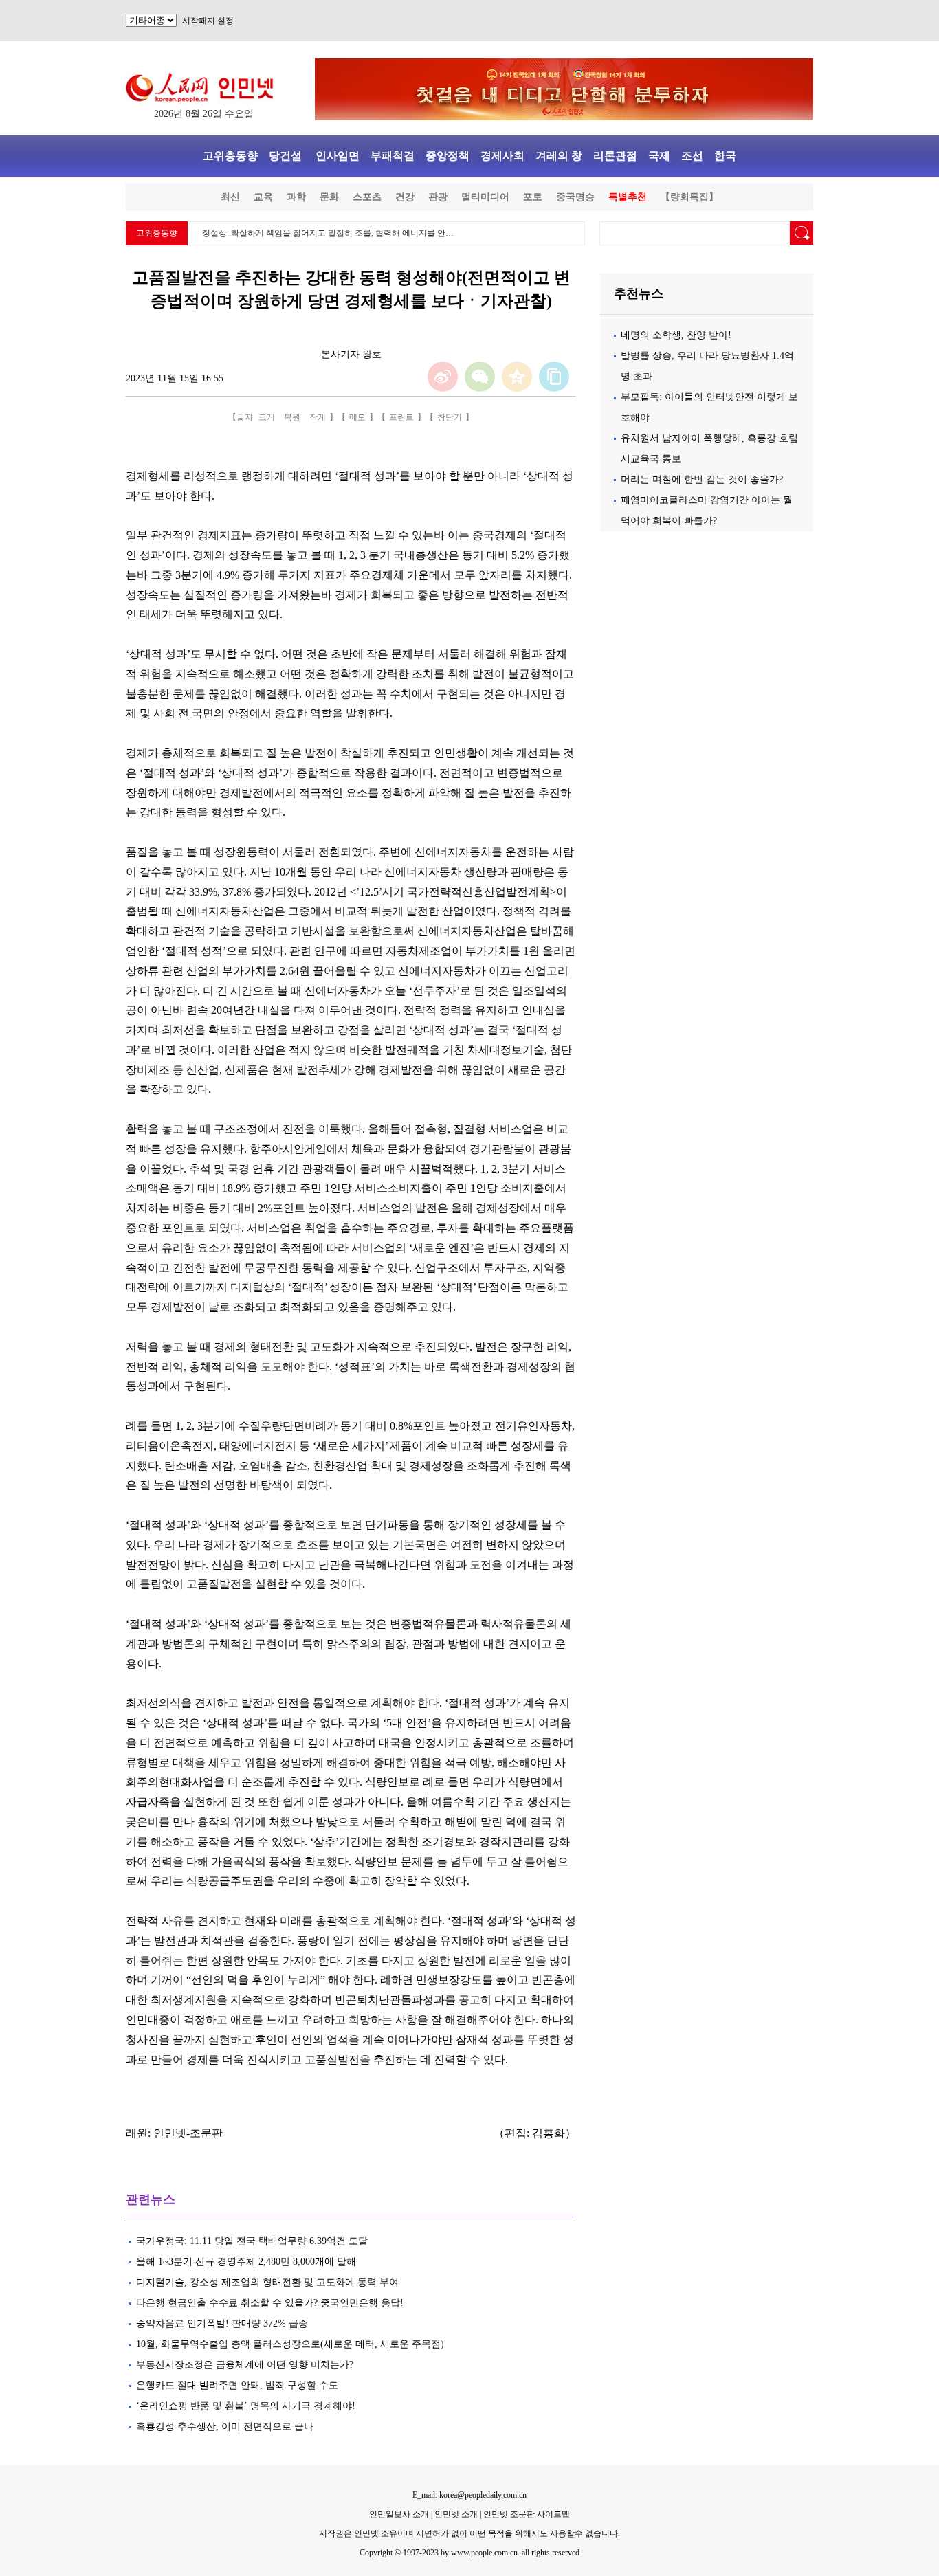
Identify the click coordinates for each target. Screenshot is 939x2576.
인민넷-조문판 (188, 2133)
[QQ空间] (517, 377)
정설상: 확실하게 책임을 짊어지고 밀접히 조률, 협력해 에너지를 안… (328, 233)
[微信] (480, 377)
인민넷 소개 (455, 2514)
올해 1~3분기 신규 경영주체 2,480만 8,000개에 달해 (246, 2262)
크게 (267, 417)
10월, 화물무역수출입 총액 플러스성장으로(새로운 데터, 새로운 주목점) (290, 2344)
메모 (357, 417)
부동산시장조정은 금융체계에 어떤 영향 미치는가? (245, 2365)
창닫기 (450, 417)
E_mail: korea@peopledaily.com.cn (469, 2495)
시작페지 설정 (208, 21)
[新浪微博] (443, 377)
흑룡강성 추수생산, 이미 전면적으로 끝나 (225, 2427)
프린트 (401, 417)
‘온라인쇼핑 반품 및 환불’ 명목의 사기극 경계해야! (247, 2406)
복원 (292, 417)
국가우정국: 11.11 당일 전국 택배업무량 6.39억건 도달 (252, 2241)
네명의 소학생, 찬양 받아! (676, 335)
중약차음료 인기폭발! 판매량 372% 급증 (222, 2323)
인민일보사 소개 (399, 2514)
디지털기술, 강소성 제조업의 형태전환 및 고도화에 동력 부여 (267, 2282)
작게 (318, 417)
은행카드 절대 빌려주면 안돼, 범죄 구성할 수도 (237, 2385)
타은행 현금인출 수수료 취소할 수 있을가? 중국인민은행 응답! (270, 2303)
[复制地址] (554, 377)
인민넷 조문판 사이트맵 (527, 2514)
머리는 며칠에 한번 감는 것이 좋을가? (702, 479)
